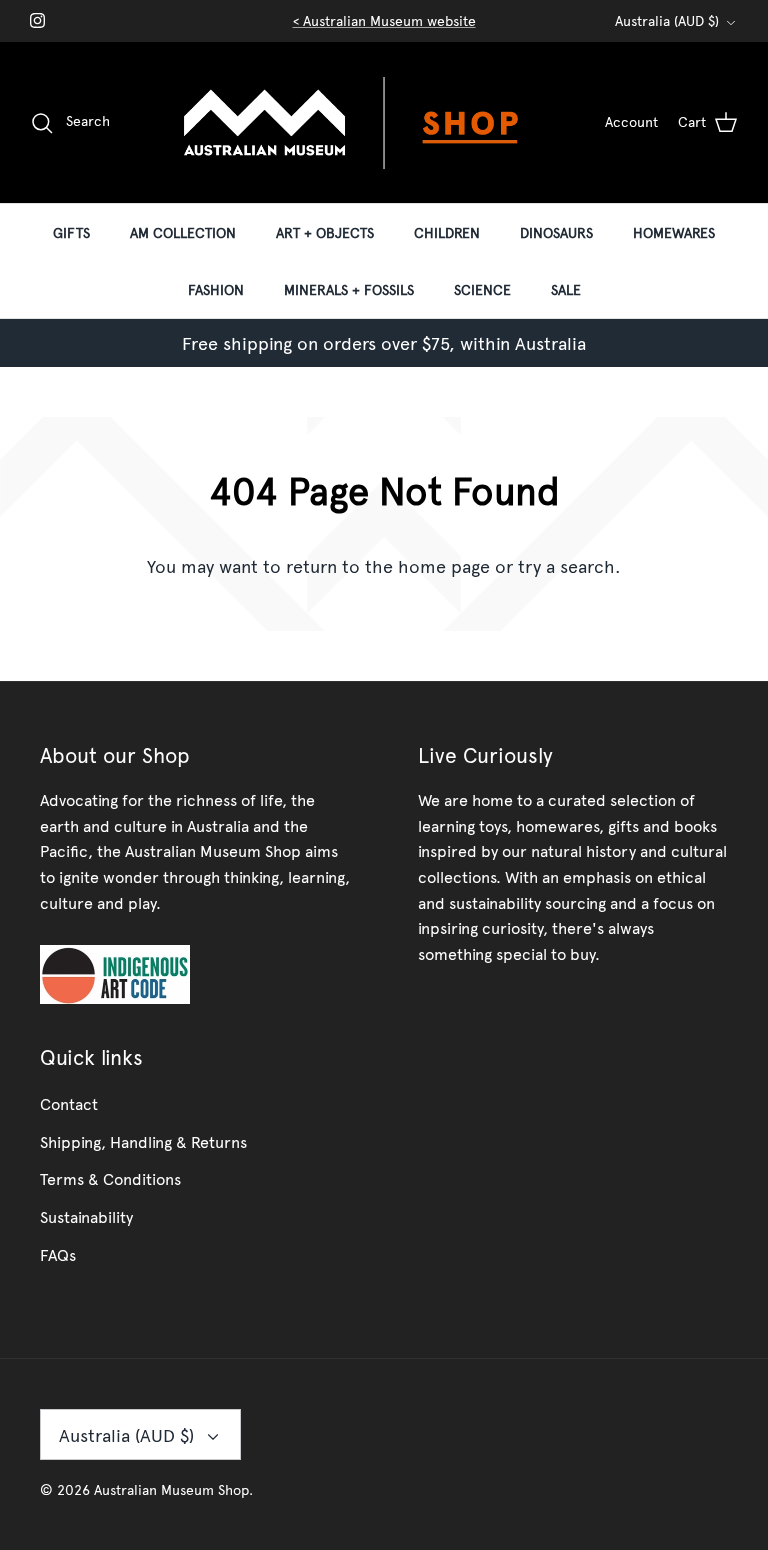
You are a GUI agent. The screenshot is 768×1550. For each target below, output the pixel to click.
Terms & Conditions (110, 1178)
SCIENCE (482, 289)
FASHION (216, 289)
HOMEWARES (674, 232)
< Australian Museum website (384, 20)
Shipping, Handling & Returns (143, 1141)
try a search (566, 565)
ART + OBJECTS (325, 232)
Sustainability (86, 1216)
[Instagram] (37, 20)
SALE (566, 289)
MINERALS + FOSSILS (349, 289)
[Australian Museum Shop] (384, 122)
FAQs (58, 1254)
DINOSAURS (556, 232)
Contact (69, 1103)
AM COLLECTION (183, 232)
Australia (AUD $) (667, 20)
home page (444, 565)
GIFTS (71, 232)
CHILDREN (447, 232)
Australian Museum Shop (171, 1489)
